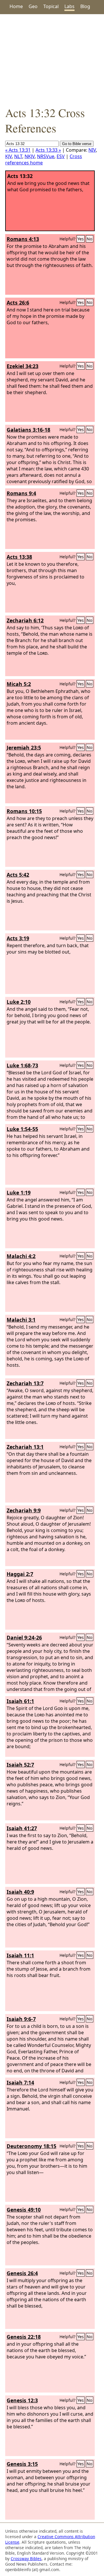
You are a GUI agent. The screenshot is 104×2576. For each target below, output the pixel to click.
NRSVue (46, 156)
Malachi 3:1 (21, 1320)
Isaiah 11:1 (20, 1955)
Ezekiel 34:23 (23, 366)
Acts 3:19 (18, 938)
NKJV (30, 156)
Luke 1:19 (19, 1193)
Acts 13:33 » (48, 150)
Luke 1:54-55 (22, 1129)
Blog (85, 6)
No (90, 239)
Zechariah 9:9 (24, 1510)
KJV (9, 156)
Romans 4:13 (23, 239)
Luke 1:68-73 (22, 1065)
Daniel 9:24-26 (24, 1637)
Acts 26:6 (18, 303)
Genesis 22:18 (24, 2337)
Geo (33, 6)
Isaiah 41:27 (22, 1828)
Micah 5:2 (19, 684)
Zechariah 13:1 (25, 1447)
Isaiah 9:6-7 (21, 2019)
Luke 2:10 (19, 1002)
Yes (81, 239)
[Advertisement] (52, 60)
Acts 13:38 (19, 557)
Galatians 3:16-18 (28, 430)
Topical (51, 6)
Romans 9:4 (21, 493)
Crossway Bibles (26, 2559)
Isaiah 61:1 (20, 1701)
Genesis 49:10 (24, 2210)
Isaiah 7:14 (20, 2082)
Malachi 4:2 (21, 1256)
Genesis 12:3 (22, 2400)
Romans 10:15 (24, 811)
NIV (92, 150)
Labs (69, 6)
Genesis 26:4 (22, 2273)
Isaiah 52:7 (20, 1765)
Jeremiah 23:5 (24, 748)
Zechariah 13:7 (25, 1383)
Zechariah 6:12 (25, 620)
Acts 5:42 (18, 875)
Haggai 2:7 (20, 1574)
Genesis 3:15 (22, 2464)
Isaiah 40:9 (20, 1892)
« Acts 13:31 (18, 150)
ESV (61, 156)
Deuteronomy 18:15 (31, 2146)
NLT (18, 156)
